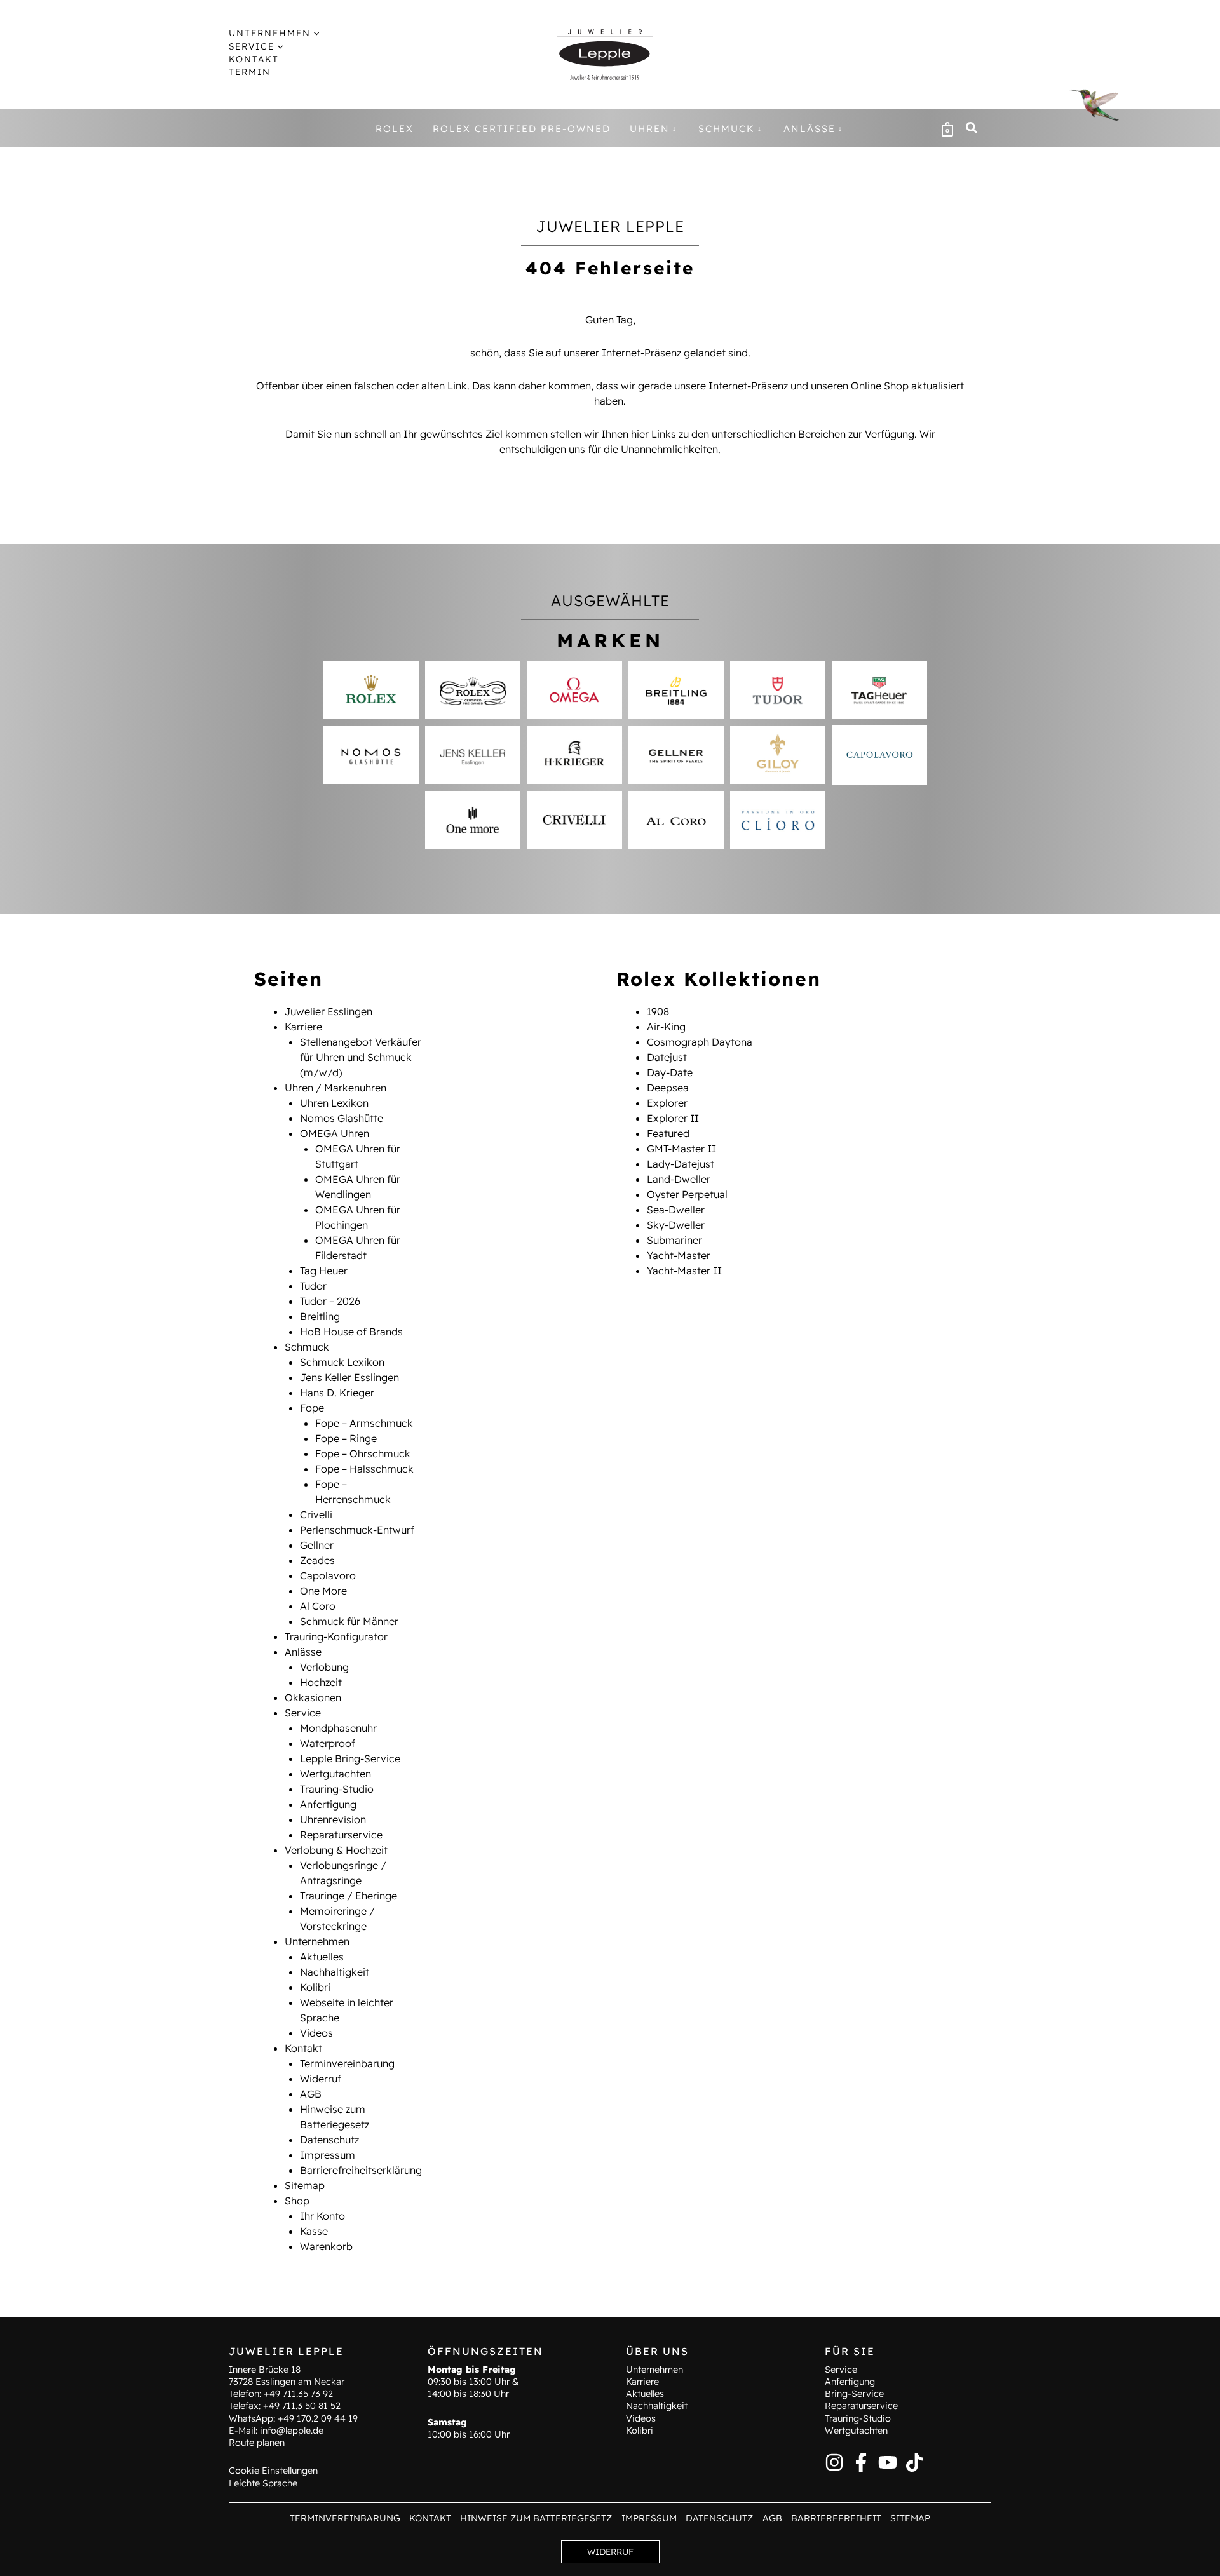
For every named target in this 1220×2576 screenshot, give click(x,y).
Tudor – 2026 (330, 1301)
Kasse (314, 2231)
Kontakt (303, 2048)
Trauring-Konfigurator (336, 1636)
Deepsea (668, 1088)
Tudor (313, 1286)
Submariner (674, 1240)
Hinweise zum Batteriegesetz (536, 2518)
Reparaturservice (341, 1835)
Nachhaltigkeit (335, 1972)
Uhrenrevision (333, 1819)
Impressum (328, 2155)
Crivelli (316, 1514)
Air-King (666, 1027)
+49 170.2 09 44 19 (318, 2418)
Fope (312, 1408)
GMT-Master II (681, 1149)
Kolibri (315, 1987)
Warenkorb (326, 2246)
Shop (297, 2201)
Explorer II (673, 1118)
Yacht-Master (679, 1255)
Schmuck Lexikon (342, 1362)
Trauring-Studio (337, 1789)
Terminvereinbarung (347, 2063)
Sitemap (305, 2185)
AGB (311, 2094)
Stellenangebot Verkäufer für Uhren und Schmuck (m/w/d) (361, 1057)
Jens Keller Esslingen (349, 1377)
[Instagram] (834, 2462)
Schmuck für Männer (349, 1621)
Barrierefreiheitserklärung (361, 2170)
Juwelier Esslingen (329, 1011)
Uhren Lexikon (334, 1103)
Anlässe (303, 1652)
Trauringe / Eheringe (349, 1896)
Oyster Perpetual (687, 1194)
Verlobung (324, 1667)
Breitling (320, 1316)
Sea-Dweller (676, 1210)
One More (323, 1591)
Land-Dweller (679, 1179)
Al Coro (318, 1606)
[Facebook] (861, 2462)
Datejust (667, 1057)
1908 (658, 1011)
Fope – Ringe (346, 1438)
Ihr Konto (322, 2216)
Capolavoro (328, 1575)
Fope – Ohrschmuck (363, 1453)
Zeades (317, 1560)
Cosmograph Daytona (700, 1042)
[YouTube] (888, 2462)
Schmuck (307, 1347)
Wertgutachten (335, 1774)
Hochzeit (321, 1682)
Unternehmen (317, 1941)
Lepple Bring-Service (350, 1758)
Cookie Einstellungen (273, 2471)
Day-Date (670, 1072)
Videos (316, 2033)
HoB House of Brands (351, 1332)
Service (303, 1713)
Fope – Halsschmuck (364, 1469)
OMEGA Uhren (335, 1133)
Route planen (257, 2443)
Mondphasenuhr (338, 1728)
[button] (315, 33)
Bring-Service (854, 2394)
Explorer (667, 1103)
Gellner (317, 1545)
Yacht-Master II (684, 1271)
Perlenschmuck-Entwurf (357, 1530)
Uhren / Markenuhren (335, 1088)
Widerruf (321, 2079)
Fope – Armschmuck (364, 1423)
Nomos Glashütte (342, 1118)
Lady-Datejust (681, 1164)
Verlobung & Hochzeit (336, 1850)
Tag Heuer (324, 1271)
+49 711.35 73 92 (298, 2394)
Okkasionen (313, 1697)
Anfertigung (328, 1804)
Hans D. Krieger (337, 1393)
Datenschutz (329, 2140)
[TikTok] (914, 2462)
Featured (668, 1133)
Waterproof (328, 1743)
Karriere (303, 1027)
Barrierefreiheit (836, 2518)
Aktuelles (322, 1957)
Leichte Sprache (263, 2483)
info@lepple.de (292, 2431)
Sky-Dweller (676, 1225)
